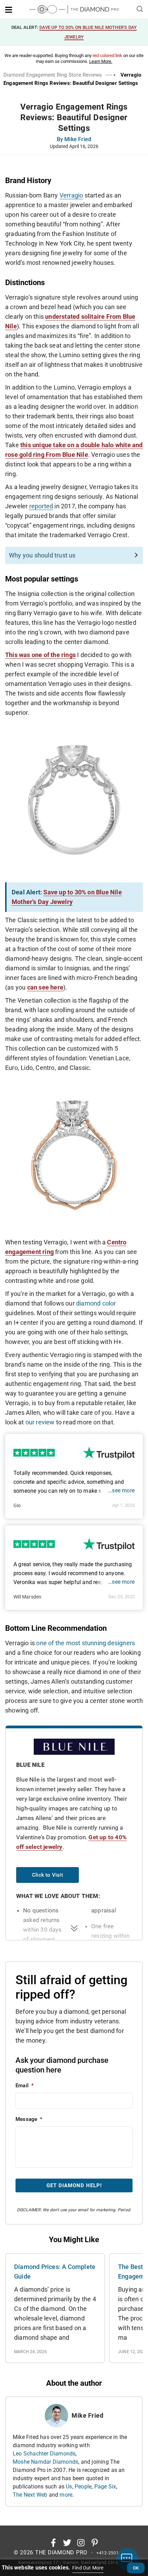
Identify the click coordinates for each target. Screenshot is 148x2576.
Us (69, 2487)
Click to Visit (47, 1875)
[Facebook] (53, 2543)
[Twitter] (67, 2543)
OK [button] (136, 2568)
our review (40, 1422)
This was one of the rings (40, 655)
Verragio (71, 195)
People (83, 2487)
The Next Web (30, 2495)
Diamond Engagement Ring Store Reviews (53, 75)
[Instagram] (81, 2543)
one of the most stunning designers (86, 1643)
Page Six (105, 2487)
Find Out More (88, 2568)
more (66, 2495)
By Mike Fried (74, 140)
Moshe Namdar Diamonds (45, 2462)
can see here (45, 987)
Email (25, 2086)
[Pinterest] (95, 2543)
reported (41, 506)
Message (29, 2119)
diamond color (96, 1303)
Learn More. (101, 61)
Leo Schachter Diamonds (44, 2454)
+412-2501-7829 (114, 2553)
